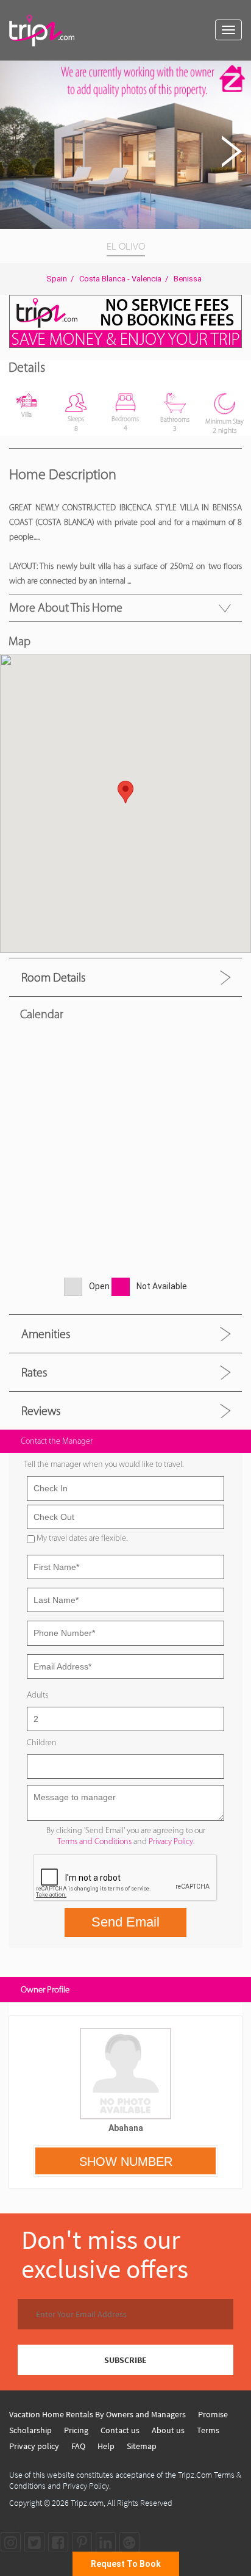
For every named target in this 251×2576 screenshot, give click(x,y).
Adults (37, 1695)
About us (168, 2430)
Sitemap (142, 2446)
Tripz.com (87, 2503)
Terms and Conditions (94, 1841)
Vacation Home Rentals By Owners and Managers (97, 2414)
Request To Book (126, 2564)
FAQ (78, 2446)
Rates (34, 1372)
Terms (208, 2430)
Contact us (120, 2430)
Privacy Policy (171, 1841)
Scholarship (30, 2430)
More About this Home (66, 607)
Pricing (76, 2430)
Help (106, 2446)
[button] (240, 72)
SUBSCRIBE (125, 2360)
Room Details (53, 977)
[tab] (125, 977)
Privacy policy (34, 2446)
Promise (213, 2414)
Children (42, 1742)
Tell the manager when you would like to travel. (104, 1464)
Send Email (125, 1922)
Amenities (46, 1334)
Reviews (41, 1411)
